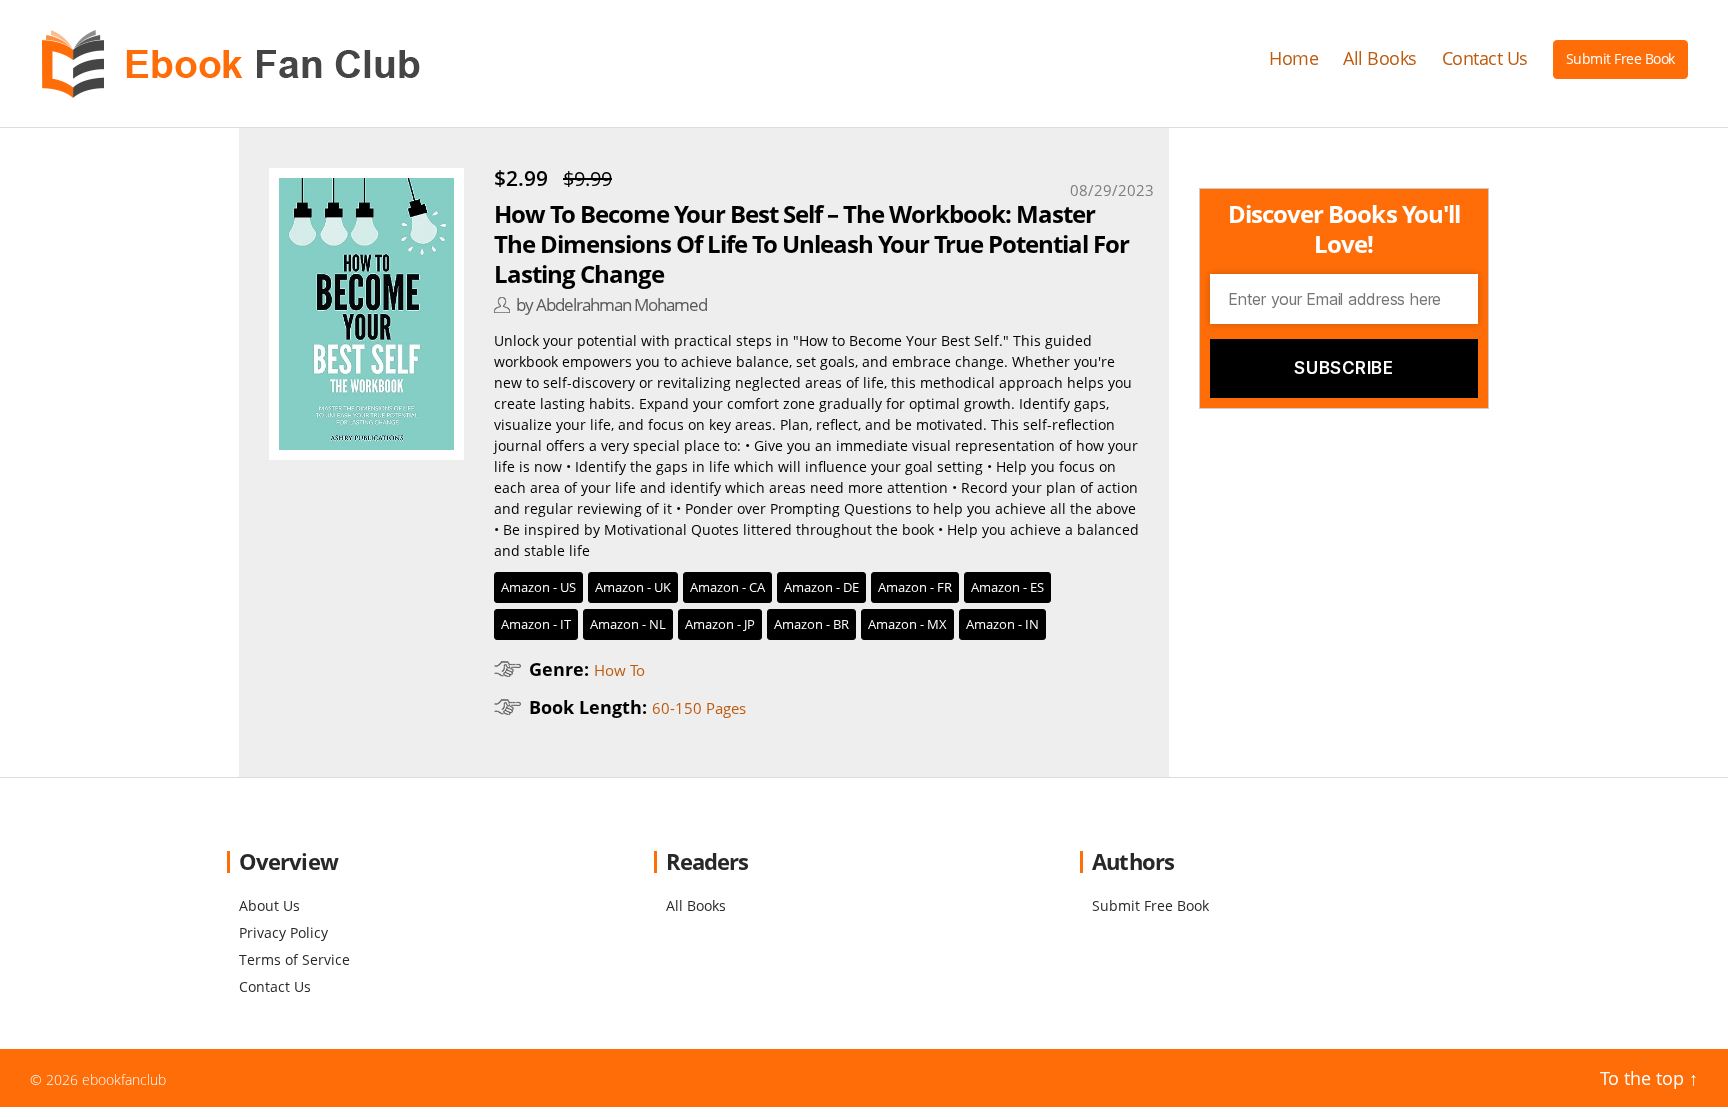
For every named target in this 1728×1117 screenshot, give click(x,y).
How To (619, 670)
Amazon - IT (536, 624)
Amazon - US (538, 587)
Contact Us (1485, 59)
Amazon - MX (907, 624)
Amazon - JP (720, 624)
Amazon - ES (1007, 587)
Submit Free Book (1620, 58)
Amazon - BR (811, 624)
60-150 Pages (699, 708)
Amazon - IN (1002, 624)
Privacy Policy (283, 932)
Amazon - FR (915, 587)
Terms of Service (294, 959)
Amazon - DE (821, 587)
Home (1293, 59)
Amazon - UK (633, 587)
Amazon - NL (628, 624)
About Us (269, 905)
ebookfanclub (124, 1079)
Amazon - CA (727, 587)
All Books (1380, 59)
